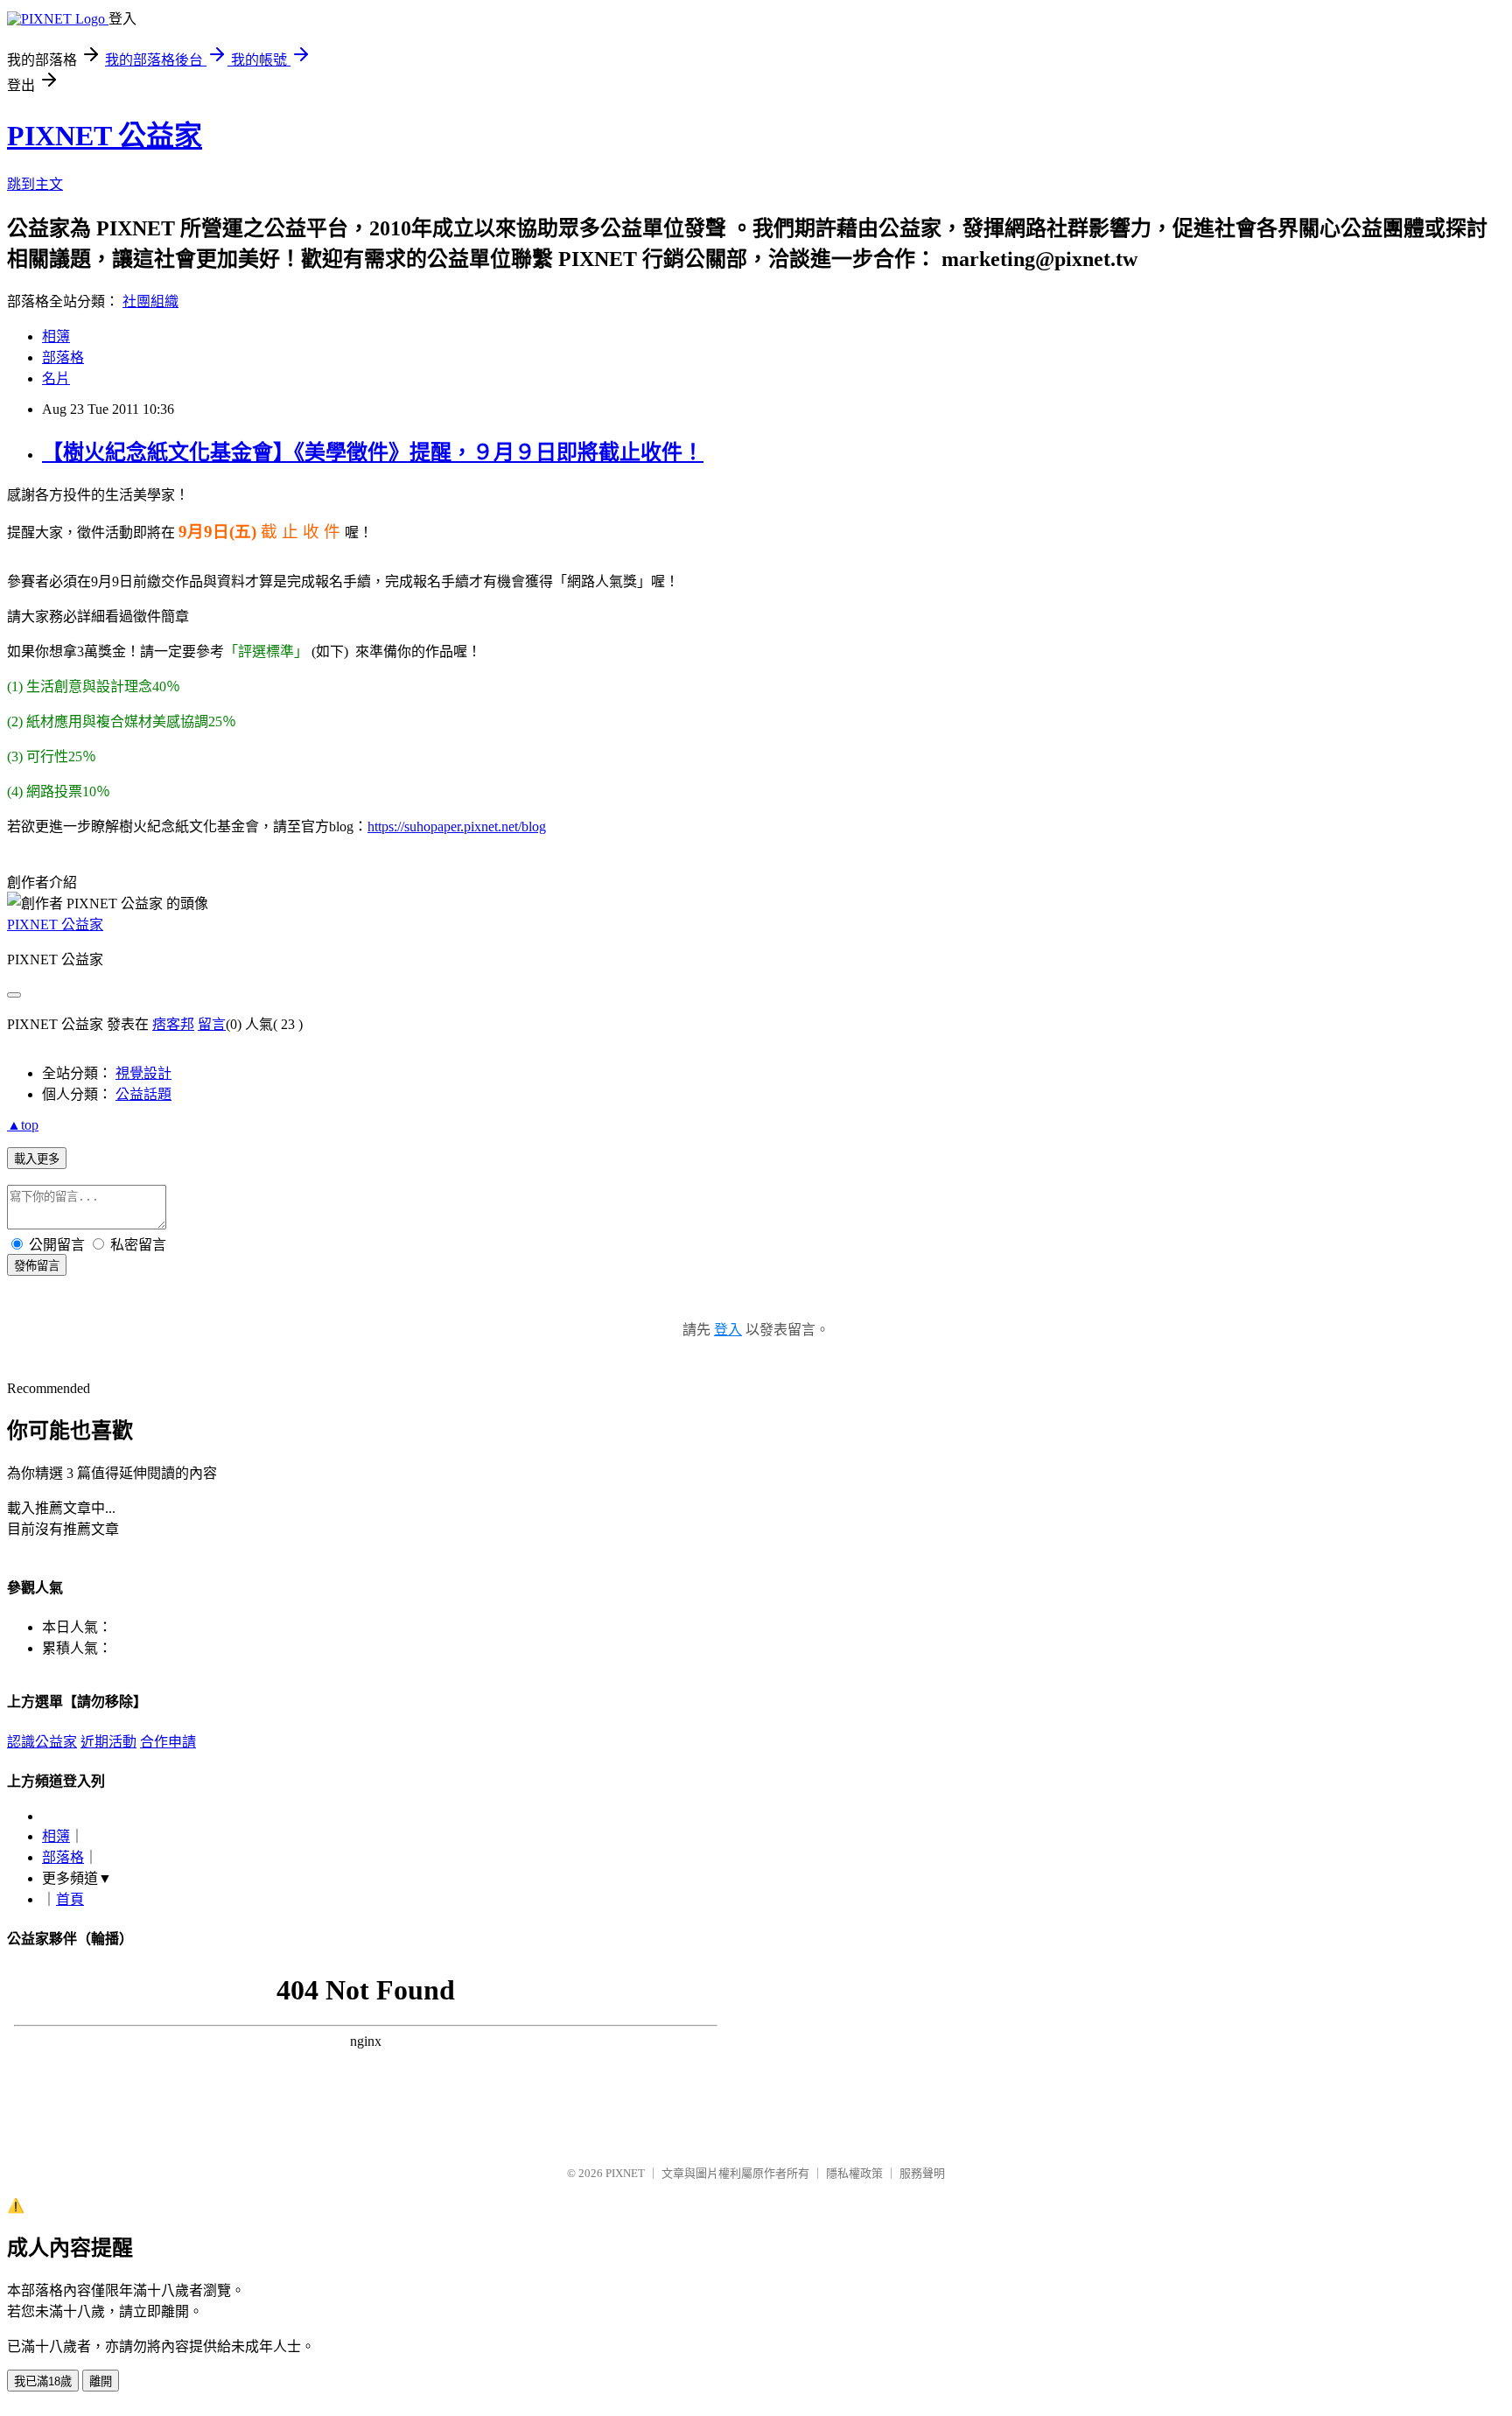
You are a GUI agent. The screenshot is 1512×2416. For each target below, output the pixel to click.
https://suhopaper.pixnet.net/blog (457, 826)
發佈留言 (37, 1266)
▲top (23, 1125)
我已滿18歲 (43, 2381)
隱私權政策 (854, 2173)
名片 (56, 378)
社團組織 (150, 301)
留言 (212, 1024)
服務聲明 (922, 2173)
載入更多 (37, 1159)
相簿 (56, 336)
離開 (101, 2381)
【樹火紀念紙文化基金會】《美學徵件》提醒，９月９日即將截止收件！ (373, 452)
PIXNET (625, 2173)
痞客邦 (173, 1024)
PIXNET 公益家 (105, 136)
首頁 (70, 1899)
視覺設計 (143, 1073)
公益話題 (143, 1094)
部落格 (63, 357)
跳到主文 (35, 184)
